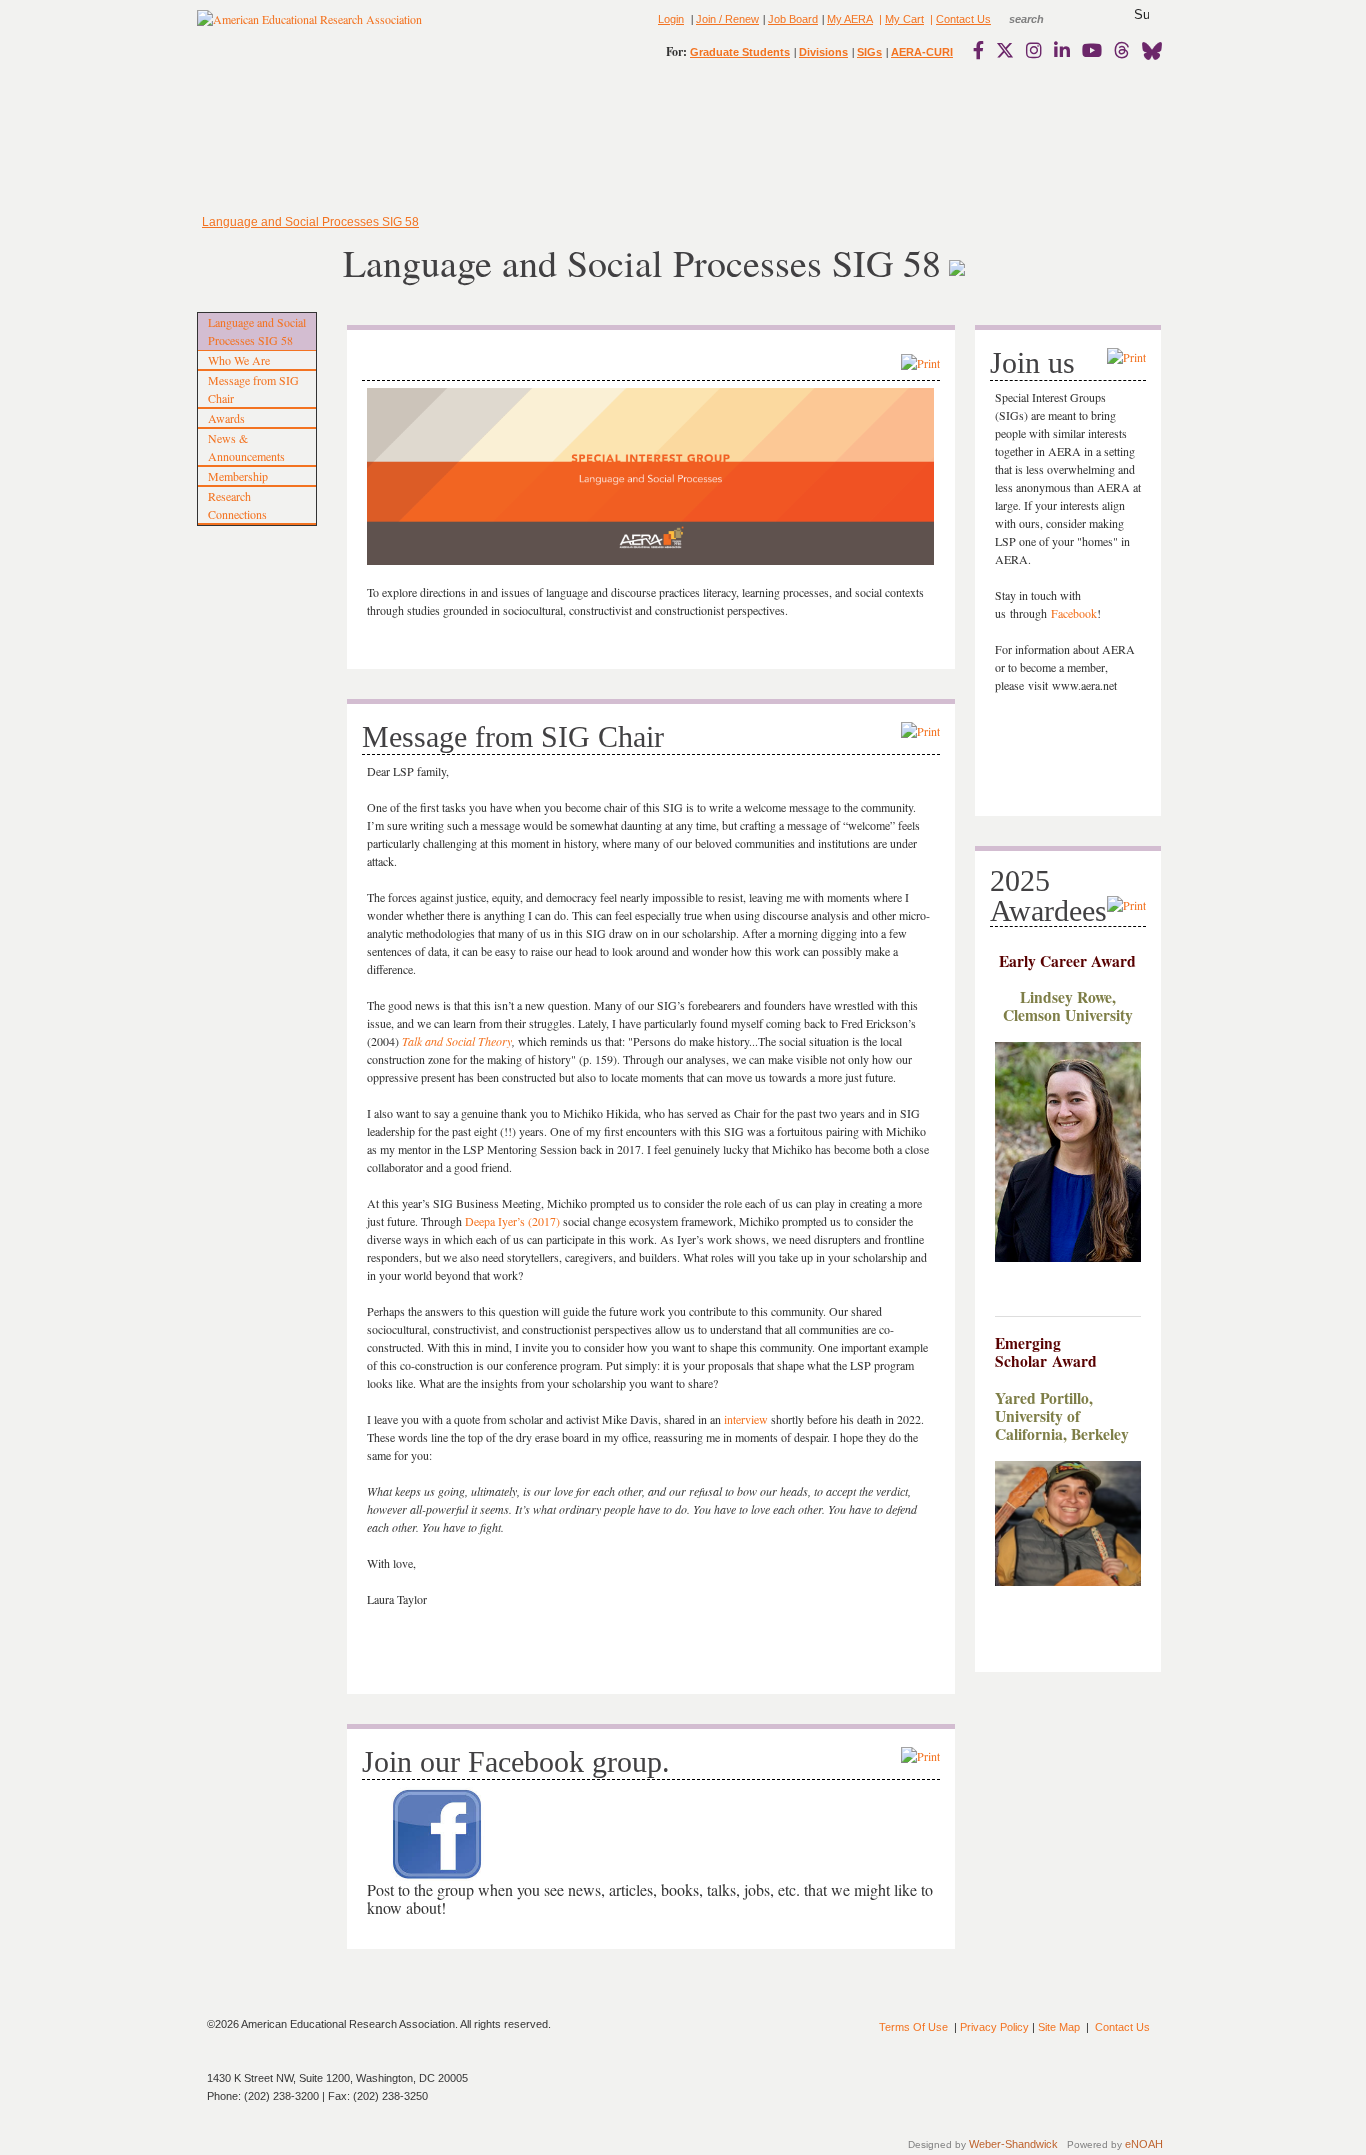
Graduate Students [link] (740, 52)
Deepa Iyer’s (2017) (512, 1221)
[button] (1141, 15)
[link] (983, 50)
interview (746, 1419)
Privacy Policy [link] (994, 2027)
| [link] (879, 19)
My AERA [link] (850, 19)
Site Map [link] (1059, 2027)
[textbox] (1045, 19)
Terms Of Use (913, 2027)
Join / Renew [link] (727, 19)
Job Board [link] (793, 19)
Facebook (1074, 613)
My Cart (904, 19)
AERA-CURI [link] (922, 52)
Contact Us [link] (963, 19)
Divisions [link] (823, 52)
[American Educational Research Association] (309, 27)
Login (671, 19)
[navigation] (255, 140)
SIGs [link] (869, 52)
